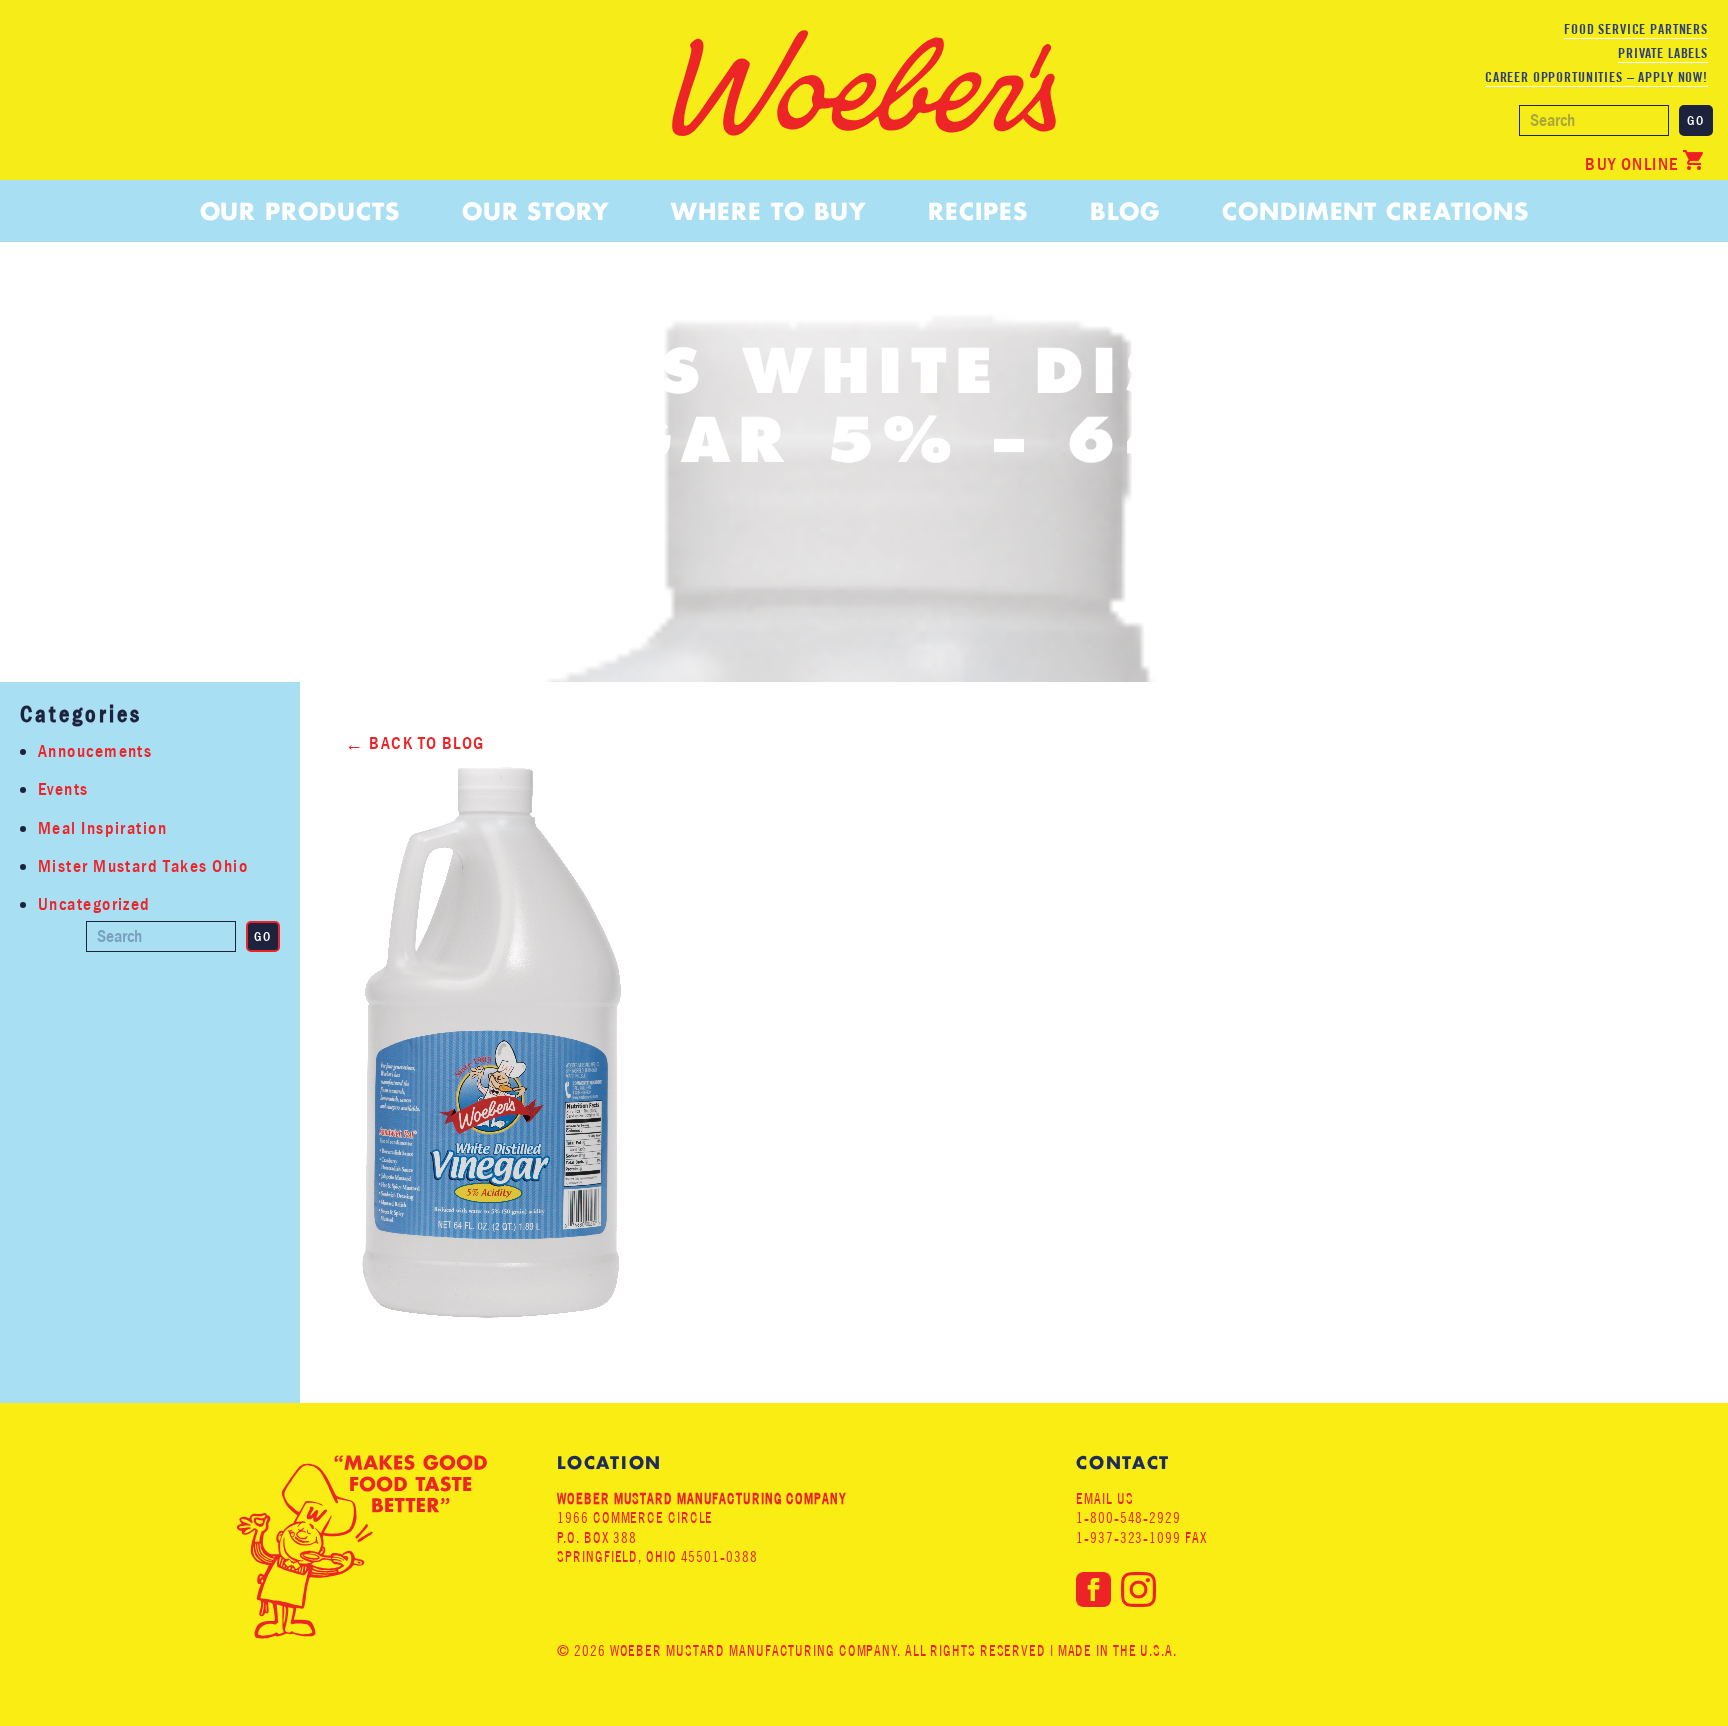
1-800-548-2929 (1128, 1517)
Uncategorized (94, 904)
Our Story (535, 211)
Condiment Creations (1375, 211)
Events (63, 789)
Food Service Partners (1636, 29)
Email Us (1104, 1498)
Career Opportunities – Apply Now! (1596, 77)
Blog (1125, 211)
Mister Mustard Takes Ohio (143, 866)
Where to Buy (768, 211)
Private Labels (1663, 53)
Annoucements (95, 751)
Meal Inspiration (102, 828)
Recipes (977, 211)
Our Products (300, 211)
